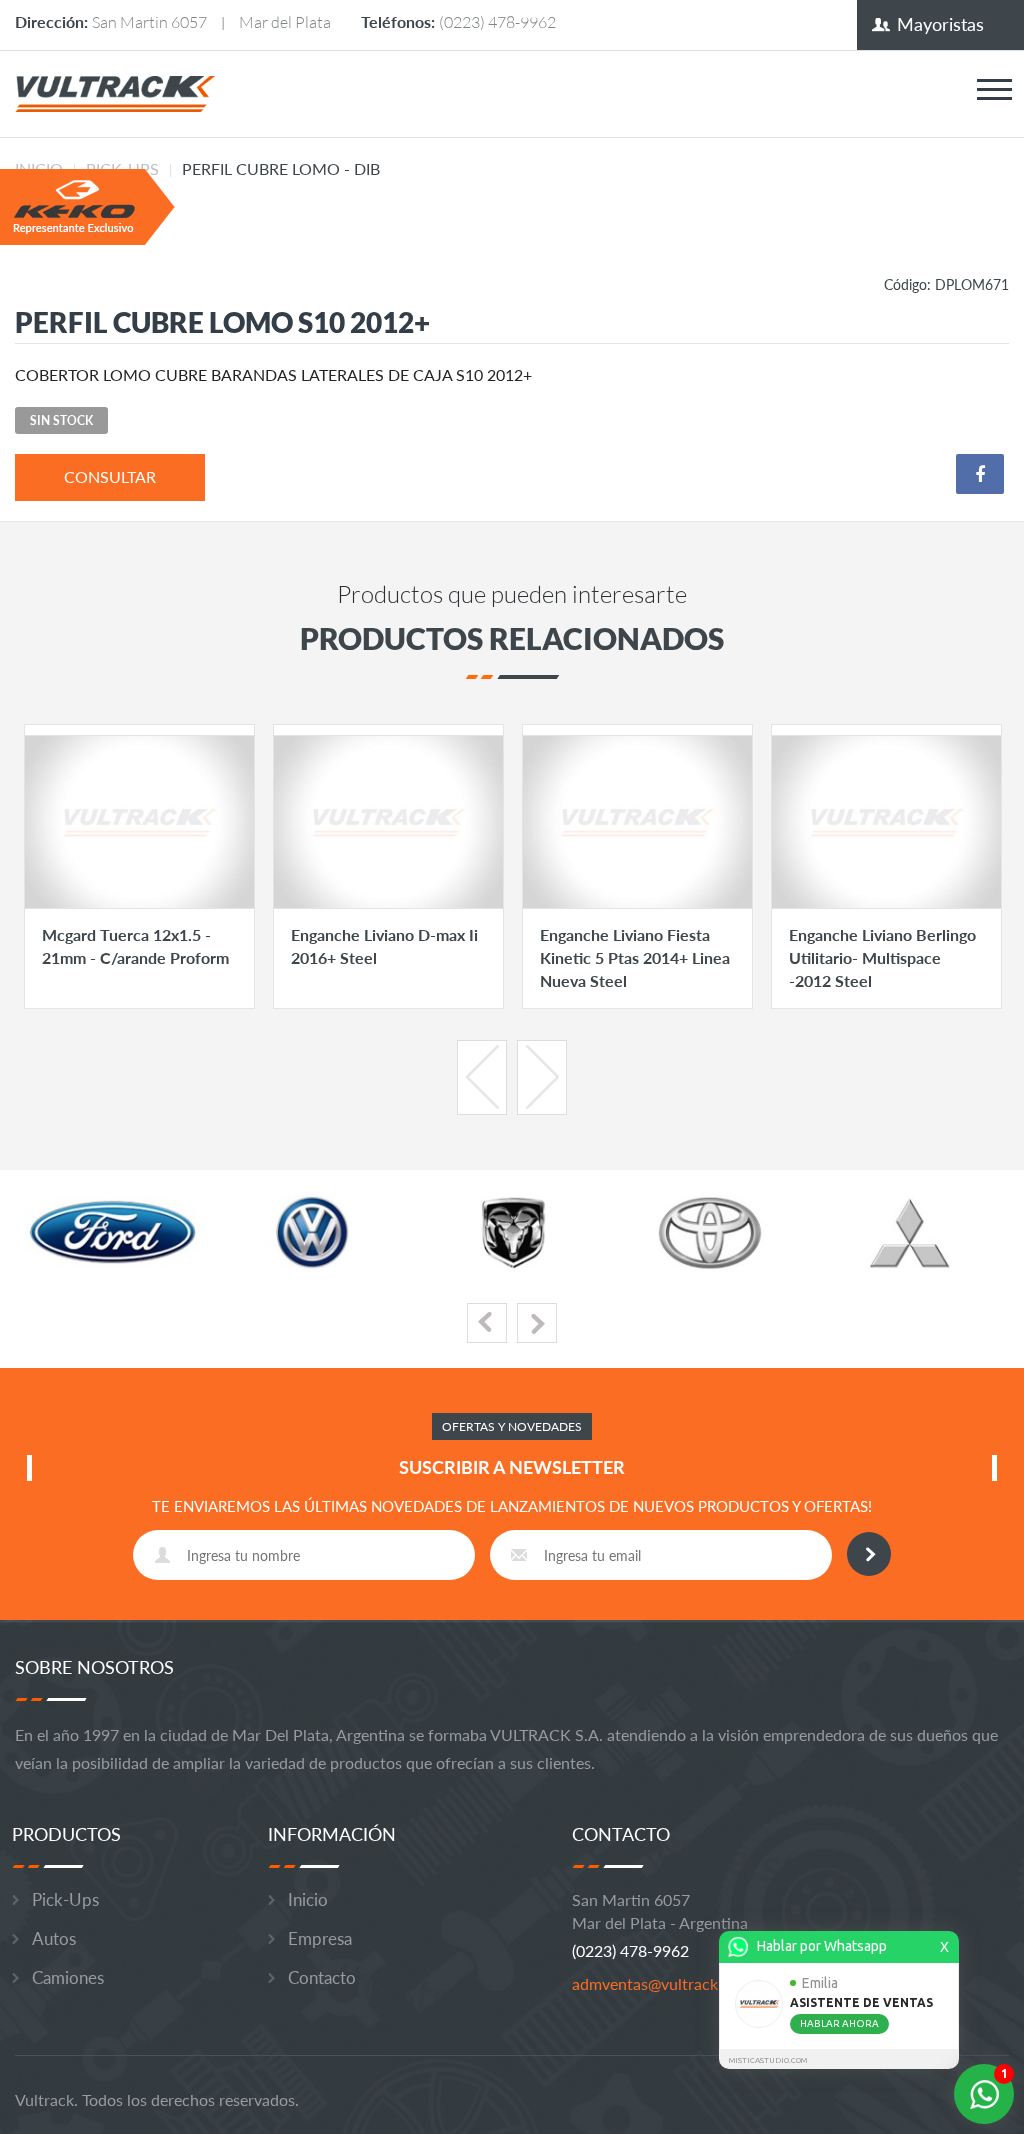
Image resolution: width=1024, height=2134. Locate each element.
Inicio (308, 1899)
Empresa (320, 1938)
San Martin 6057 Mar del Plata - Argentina (660, 1911)
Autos (54, 1938)
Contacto (322, 1977)
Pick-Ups (65, 1899)
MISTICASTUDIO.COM (768, 2060)
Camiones (68, 1977)
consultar (110, 476)
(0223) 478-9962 (497, 21)
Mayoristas (940, 24)
